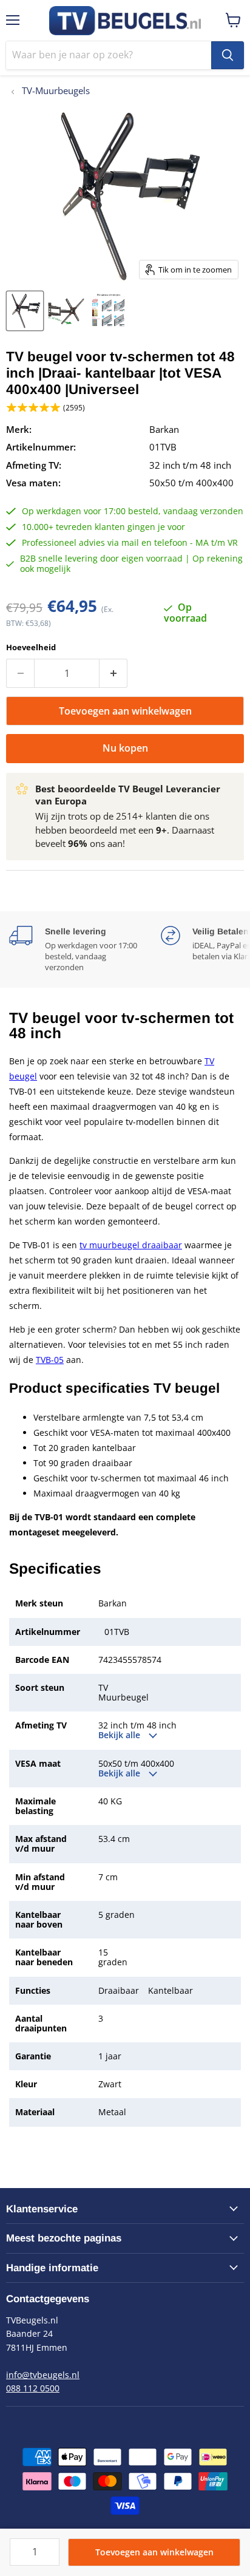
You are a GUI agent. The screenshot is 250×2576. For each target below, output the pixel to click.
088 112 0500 (33, 2388)
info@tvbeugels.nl (43, 2375)
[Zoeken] (228, 55)
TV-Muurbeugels (55, 91)
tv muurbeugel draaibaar (131, 1245)
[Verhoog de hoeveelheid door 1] (113, 673)
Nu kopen (125, 748)
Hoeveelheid (31, 647)
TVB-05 (50, 1360)
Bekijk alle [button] (120, 1735)
